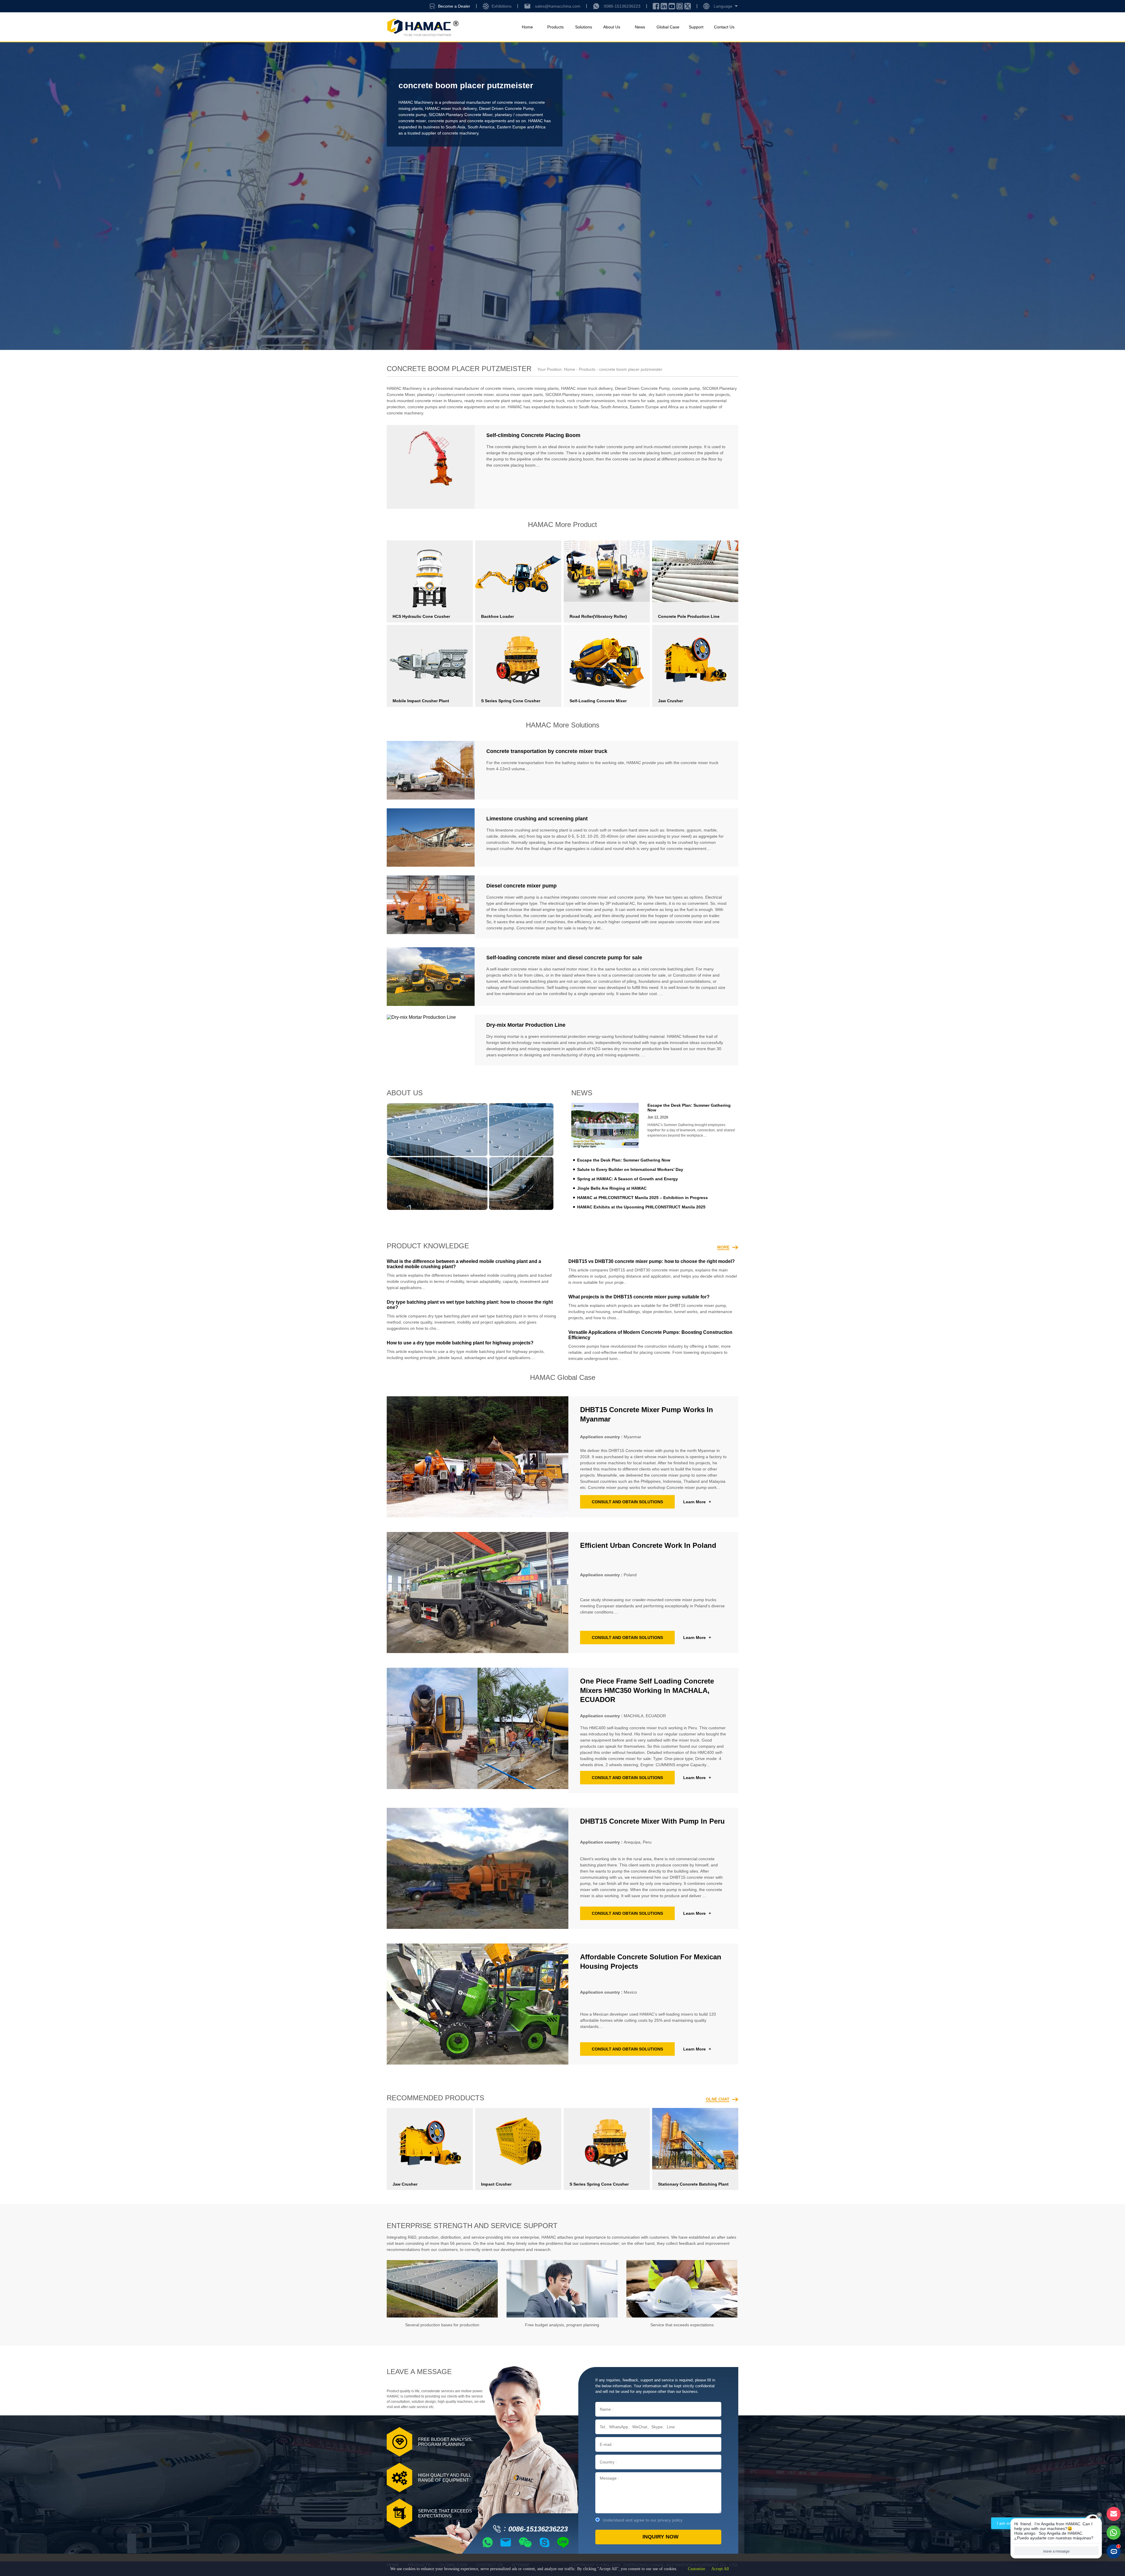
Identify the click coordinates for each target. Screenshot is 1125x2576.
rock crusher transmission (591, 401)
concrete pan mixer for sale (621, 395)
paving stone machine (677, 401)
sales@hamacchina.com (558, 6)
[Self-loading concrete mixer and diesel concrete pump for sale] (431, 977)
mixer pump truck (549, 401)
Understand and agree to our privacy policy (643, 2520)
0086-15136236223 (622, 6)
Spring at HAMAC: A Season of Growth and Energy (628, 1179)
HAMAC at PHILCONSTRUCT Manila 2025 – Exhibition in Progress (642, 1198)
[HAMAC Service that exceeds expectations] (682, 2289)
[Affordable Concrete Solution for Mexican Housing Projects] (478, 2004)
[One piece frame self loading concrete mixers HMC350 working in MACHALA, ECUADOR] (478, 1730)
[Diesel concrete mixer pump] (431, 907)
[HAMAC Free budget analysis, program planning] (562, 2289)
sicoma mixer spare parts (519, 395)
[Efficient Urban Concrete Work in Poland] (478, 1593)
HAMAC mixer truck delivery (451, 108)
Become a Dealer (454, 6)
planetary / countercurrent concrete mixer (455, 395)
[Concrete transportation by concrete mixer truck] (431, 770)
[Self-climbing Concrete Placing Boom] (431, 467)
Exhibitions (502, 6)
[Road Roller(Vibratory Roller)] (607, 571)
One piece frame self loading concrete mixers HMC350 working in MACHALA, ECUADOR (647, 1690)
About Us (612, 27)
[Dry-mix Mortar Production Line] (431, 1040)
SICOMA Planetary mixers (569, 395)
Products (555, 27)
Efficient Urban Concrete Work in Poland (648, 1545)
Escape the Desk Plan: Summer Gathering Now (624, 1160)
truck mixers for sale (636, 401)
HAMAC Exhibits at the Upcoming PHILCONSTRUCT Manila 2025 (641, 1207)
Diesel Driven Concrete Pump (506, 108)
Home (527, 27)
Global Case (668, 27)
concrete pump (412, 115)
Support (696, 27)
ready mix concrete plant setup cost (497, 401)
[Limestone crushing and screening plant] (431, 838)
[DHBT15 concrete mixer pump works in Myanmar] (478, 1457)
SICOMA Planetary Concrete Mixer (461, 115)
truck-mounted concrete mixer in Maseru (424, 401)
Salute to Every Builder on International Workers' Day (630, 1169)
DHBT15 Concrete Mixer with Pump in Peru (652, 1821)
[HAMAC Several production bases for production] (442, 2289)
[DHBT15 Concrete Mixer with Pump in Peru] (478, 1868)
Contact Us (724, 27)
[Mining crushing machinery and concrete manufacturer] (423, 27)
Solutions (584, 27)
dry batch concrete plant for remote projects (689, 395)
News (640, 27)
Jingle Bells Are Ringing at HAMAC (612, 1188)
